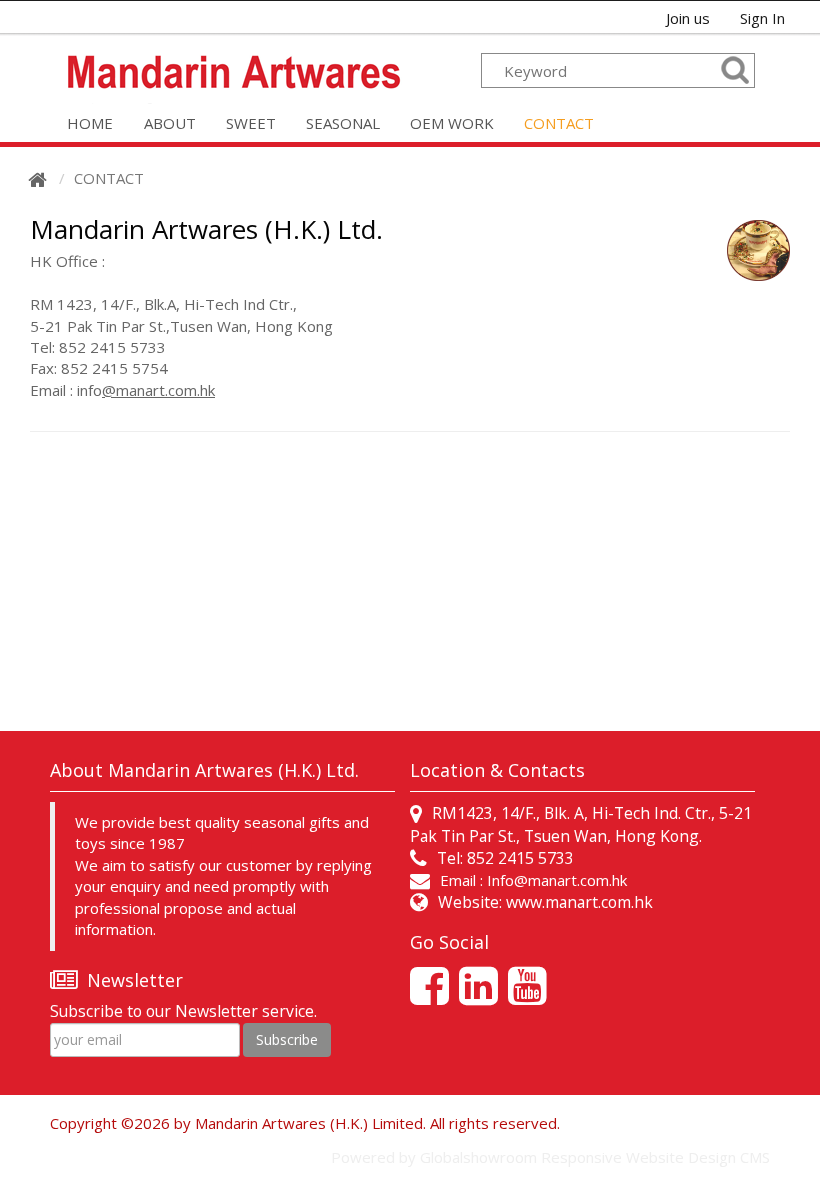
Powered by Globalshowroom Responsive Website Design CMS (550, 1157)
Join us (688, 18)
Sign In (762, 18)
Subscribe (287, 1039)
